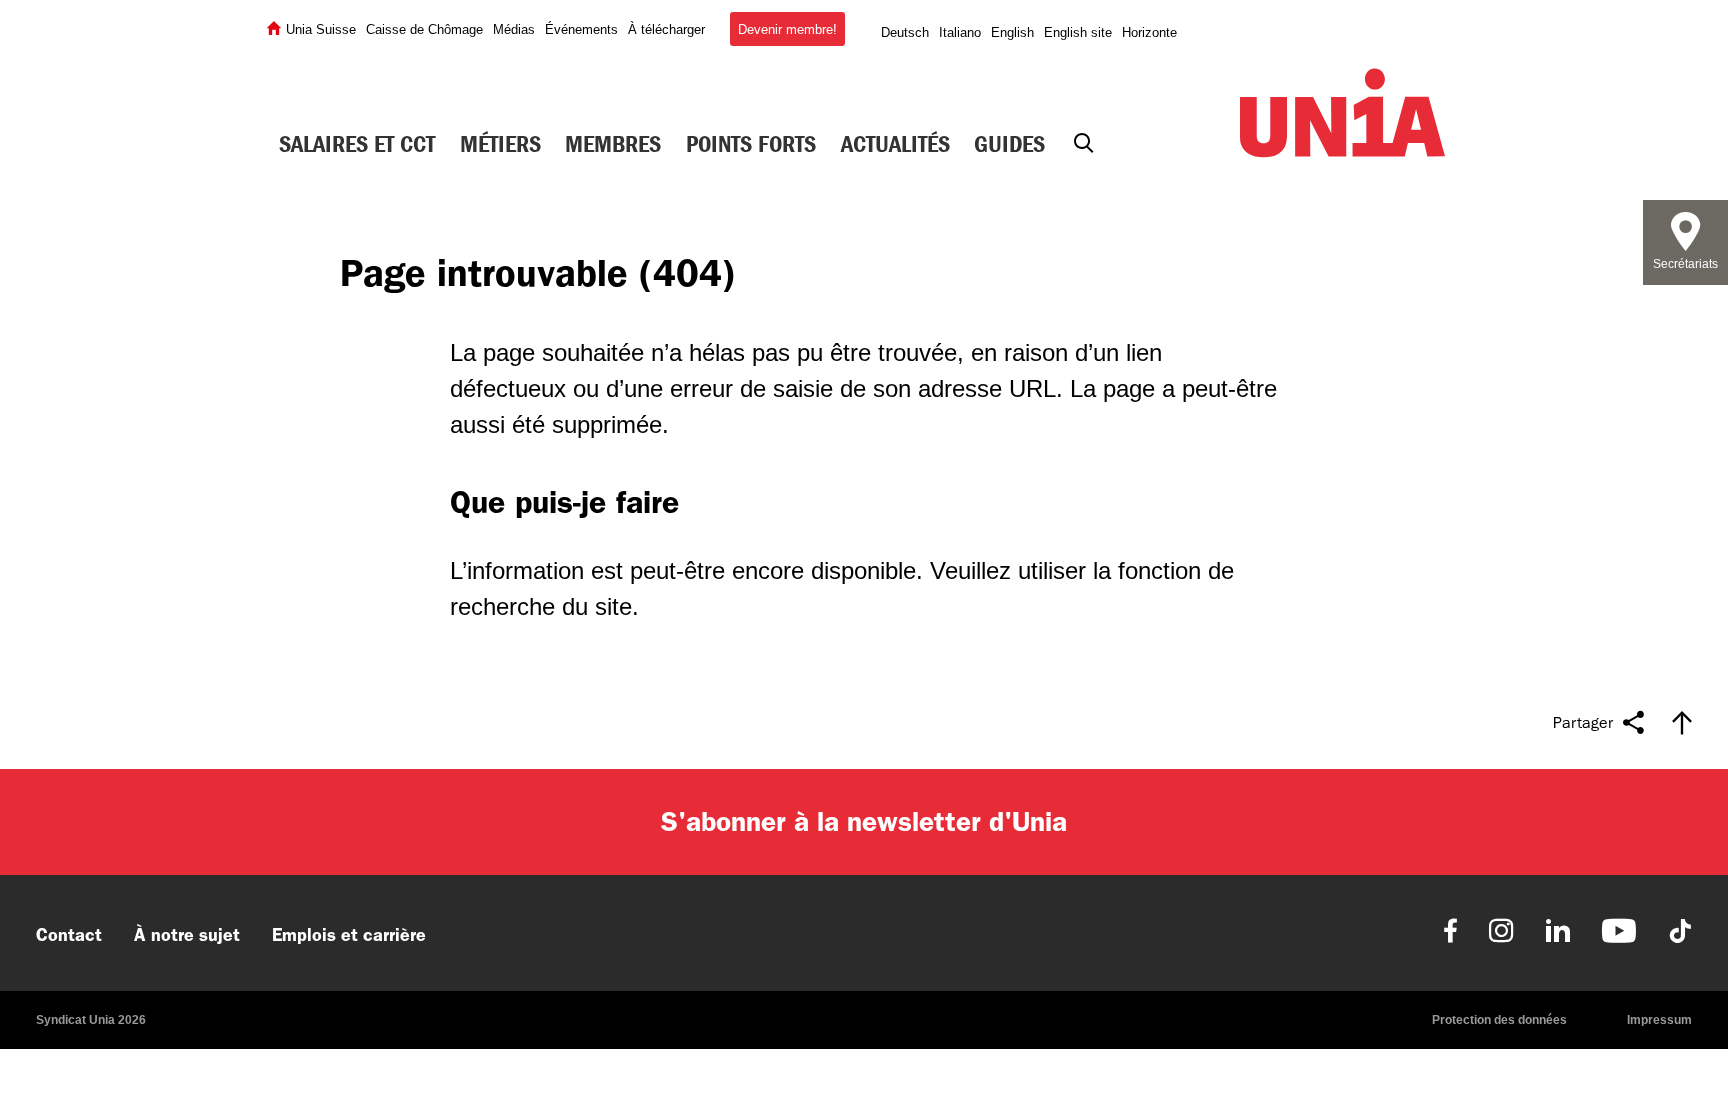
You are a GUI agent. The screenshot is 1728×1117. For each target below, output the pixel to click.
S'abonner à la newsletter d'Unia (864, 821)
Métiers (500, 144)
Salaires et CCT (357, 144)
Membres (613, 144)
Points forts (751, 144)
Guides (1009, 144)
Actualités (895, 144)
